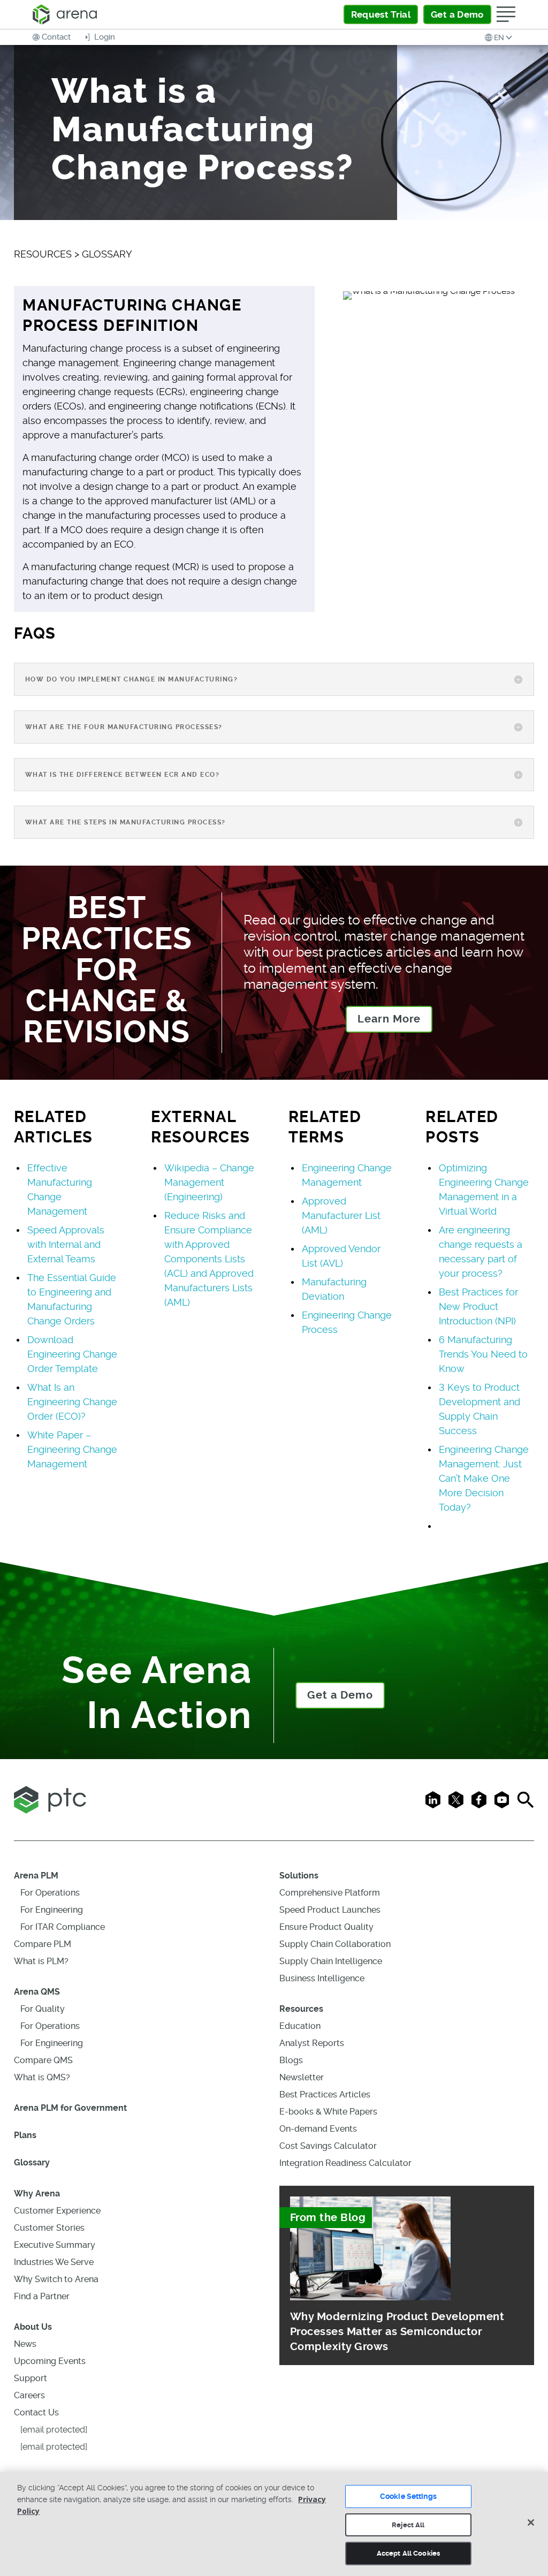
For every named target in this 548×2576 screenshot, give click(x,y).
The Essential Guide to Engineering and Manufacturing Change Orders (72, 1299)
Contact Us (36, 2412)
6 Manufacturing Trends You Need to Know (483, 1354)
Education (300, 2026)
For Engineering (52, 1910)
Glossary (32, 2162)
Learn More (389, 1019)
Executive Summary (55, 2245)
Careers (29, 2395)
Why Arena (37, 2194)
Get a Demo (340, 1695)
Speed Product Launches (330, 1910)
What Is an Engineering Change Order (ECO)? (72, 1402)
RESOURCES (43, 254)
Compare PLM (43, 1944)
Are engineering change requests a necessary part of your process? (481, 1252)
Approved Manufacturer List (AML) (341, 1215)
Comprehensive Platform (330, 1893)
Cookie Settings (408, 2496)
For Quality (43, 2009)
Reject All (408, 2525)
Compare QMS (43, 2060)
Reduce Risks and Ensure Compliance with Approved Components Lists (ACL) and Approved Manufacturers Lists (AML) (209, 1259)
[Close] (531, 2522)
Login (104, 37)
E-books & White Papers (328, 2112)
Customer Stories (49, 2228)
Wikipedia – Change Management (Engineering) (209, 1182)
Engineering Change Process (347, 1322)
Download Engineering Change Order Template (72, 1354)
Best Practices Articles (325, 2094)
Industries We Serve (54, 2262)
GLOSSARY (107, 254)
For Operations (50, 1893)
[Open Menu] (506, 14)
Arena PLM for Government (70, 2108)
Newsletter (302, 2077)
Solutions (299, 1876)
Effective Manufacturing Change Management (60, 1189)
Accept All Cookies (408, 2553)
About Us (33, 2327)
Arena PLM (36, 1876)
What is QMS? (42, 2077)
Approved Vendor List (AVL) (341, 1256)
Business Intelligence (322, 1978)
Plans (25, 2135)
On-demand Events (318, 2129)
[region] (274, 2524)
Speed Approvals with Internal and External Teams (66, 1244)
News (25, 2344)
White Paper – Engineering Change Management (72, 1449)
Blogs (291, 2060)
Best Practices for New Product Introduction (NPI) (478, 1306)
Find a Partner (42, 2296)
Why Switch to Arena (56, 2279)
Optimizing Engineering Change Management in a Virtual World (484, 1189)
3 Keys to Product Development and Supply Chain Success (479, 1409)
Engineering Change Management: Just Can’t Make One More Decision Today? (484, 1478)
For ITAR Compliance (63, 1927)
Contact (56, 37)
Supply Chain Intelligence (331, 1961)
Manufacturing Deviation (334, 1289)
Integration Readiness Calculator (345, 2163)
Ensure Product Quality (326, 1927)
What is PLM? (41, 1961)
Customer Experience (57, 2211)
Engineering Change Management (347, 1175)
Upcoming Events (50, 2361)
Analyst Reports (312, 2043)
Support (31, 2378)
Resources (301, 2009)
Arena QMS (37, 1992)
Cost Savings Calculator (328, 2146)
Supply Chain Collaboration (335, 1944)
